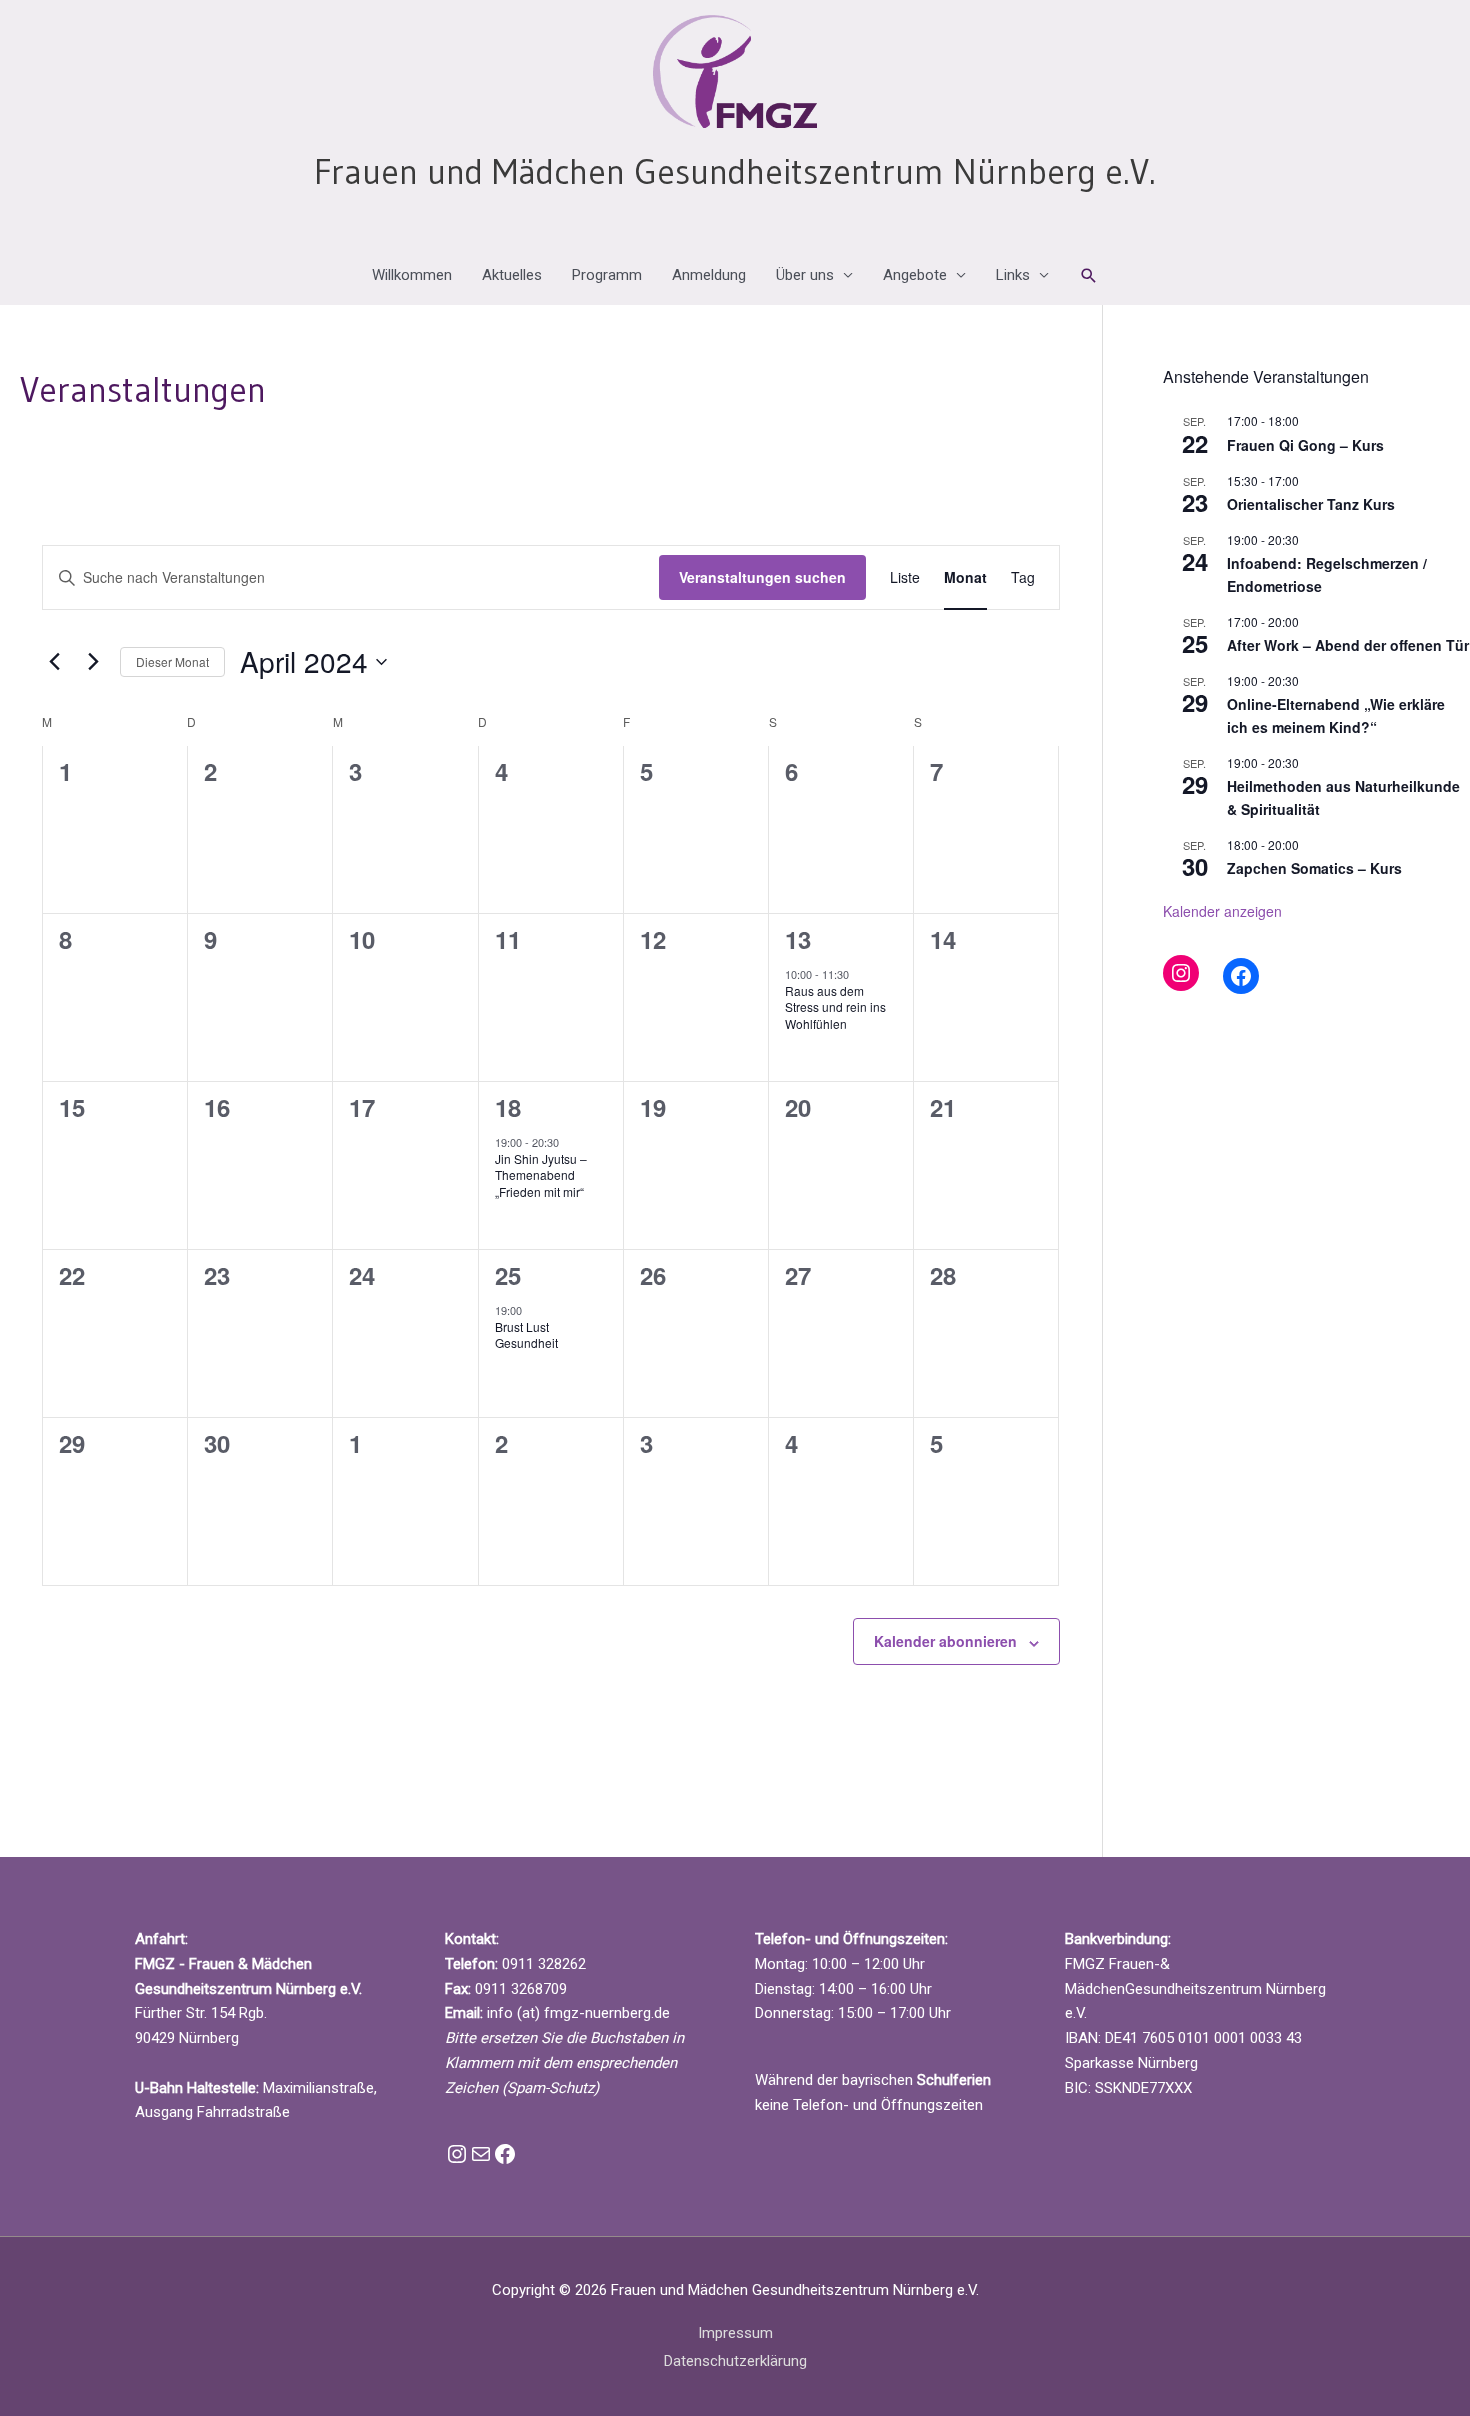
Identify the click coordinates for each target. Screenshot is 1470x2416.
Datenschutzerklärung (735, 2361)
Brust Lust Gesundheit (526, 1335)
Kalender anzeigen (1222, 911)
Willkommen (412, 275)
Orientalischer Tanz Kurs (1311, 504)
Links (1013, 275)
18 (508, 1107)
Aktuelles (512, 275)
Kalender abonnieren (945, 1641)
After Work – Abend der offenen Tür (1348, 645)
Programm (607, 275)
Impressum (735, 2333)
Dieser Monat (172, 661)
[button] (1089, 276)
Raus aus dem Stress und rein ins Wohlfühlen (835, 1007)
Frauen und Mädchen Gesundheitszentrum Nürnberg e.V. (735, 171)
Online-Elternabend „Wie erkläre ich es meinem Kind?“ (1336, 715)
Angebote (915, 275)
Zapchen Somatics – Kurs (1314, 868)
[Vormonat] (54, 662)
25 (508, 1275)
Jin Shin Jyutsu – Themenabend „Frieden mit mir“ (541, 1175)
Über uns (805, 275)
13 (798, 939)
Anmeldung (709, 275)
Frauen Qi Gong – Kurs (1305, 445)
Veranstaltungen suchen (762, 577)
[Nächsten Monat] (93, 662)
